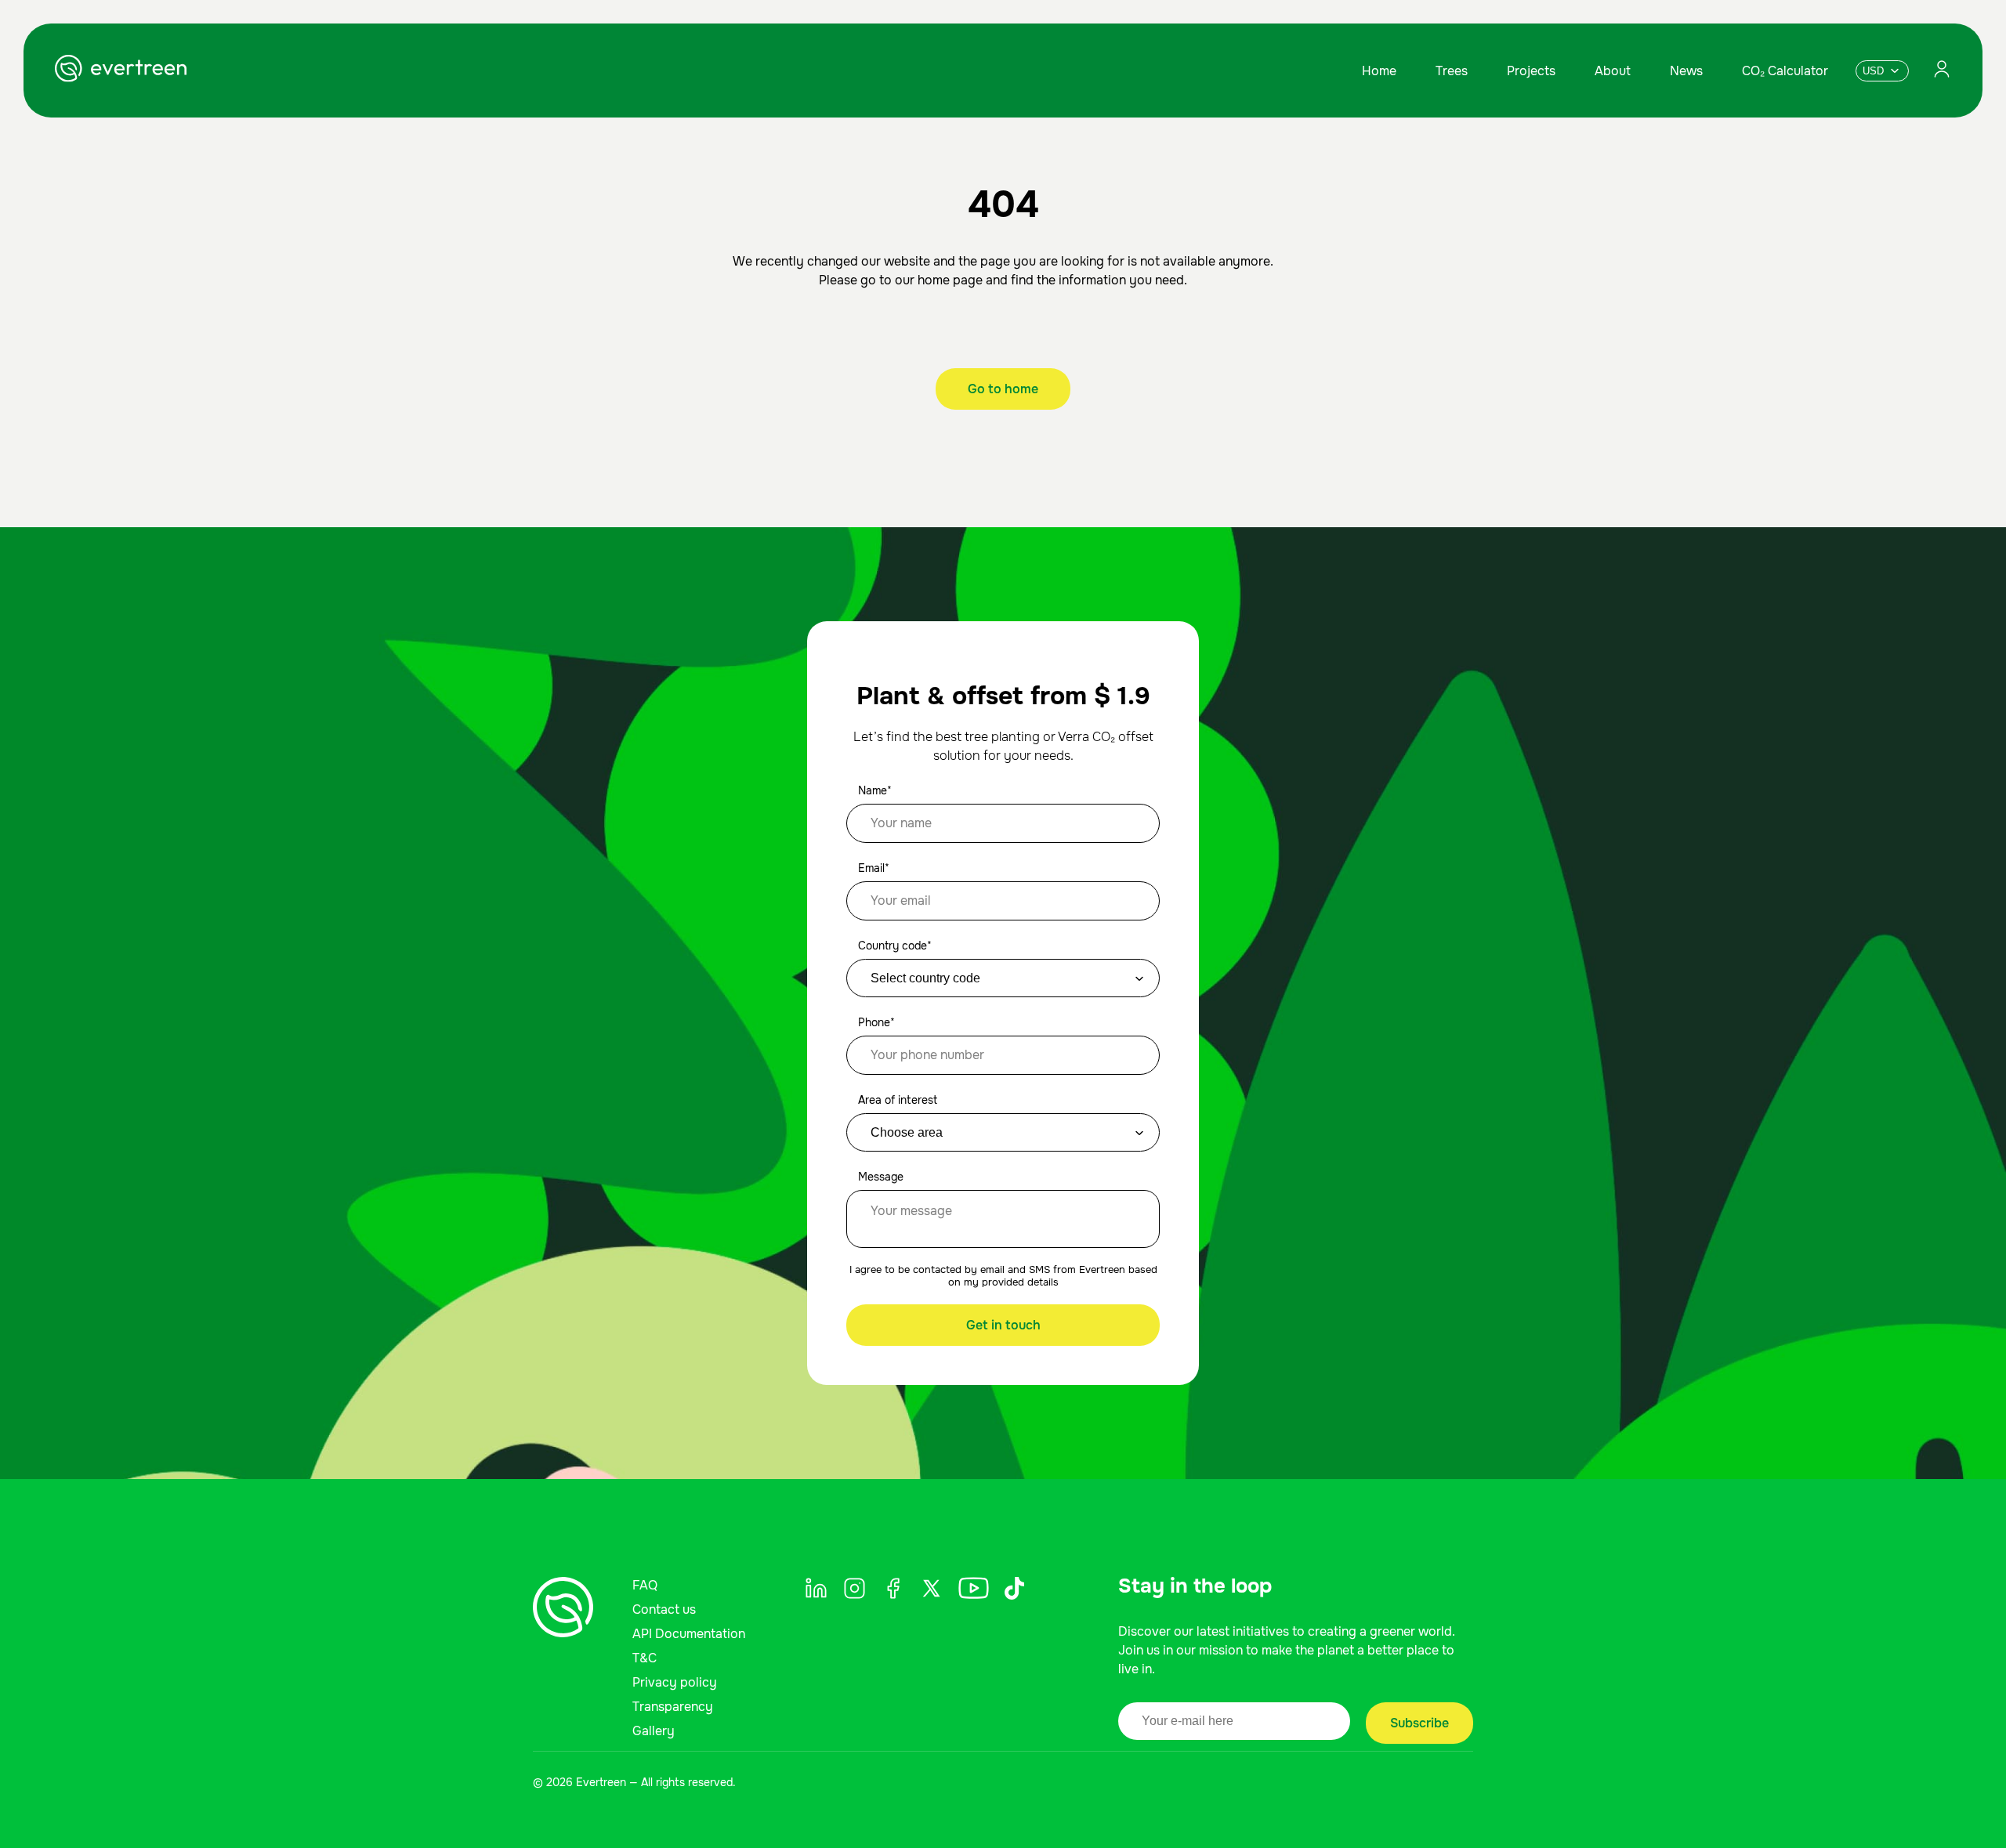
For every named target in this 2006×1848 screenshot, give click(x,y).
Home (1379, 71)
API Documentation (689, 1634)
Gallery (654, 1731)
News (1686, 71)
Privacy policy (675, 1682)
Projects (1531, 71)
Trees (1452, 71)
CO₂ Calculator (1785, 71)
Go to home (1003, 389)
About (1613, 71)
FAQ (645, 1585)
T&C (645, 1658)
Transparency (673, 1707)
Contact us (664, 1609)
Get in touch (1003, 1325)
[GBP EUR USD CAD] (1882, 71)
